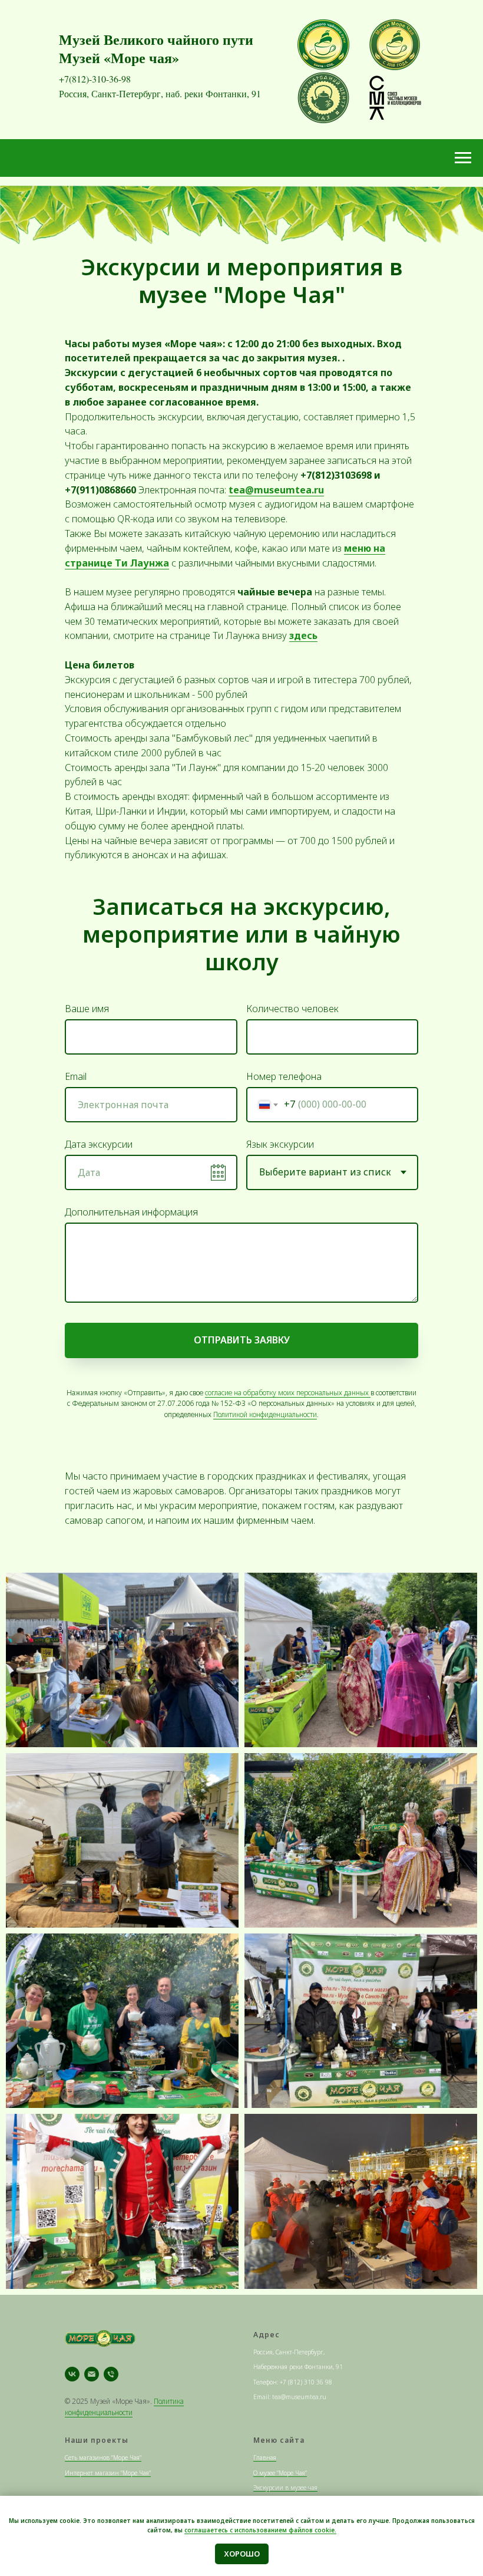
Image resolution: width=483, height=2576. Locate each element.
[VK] (72, 2374)
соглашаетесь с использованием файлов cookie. (260, 2530)
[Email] (92, 2374)
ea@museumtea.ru (279, 490)
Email (76, 1076)
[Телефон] (111, 2374)
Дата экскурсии (99, 1144)
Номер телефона (284, 1076)
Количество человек (292, 1009)
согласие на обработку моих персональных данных (288, 1393)
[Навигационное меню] (463, 158)
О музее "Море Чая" (280, 2473)
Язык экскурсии (280, 1144)
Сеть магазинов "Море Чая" (103, 2458)
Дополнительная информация (131, 1212)
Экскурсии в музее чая (285, 2488)
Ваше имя (87, 1009)
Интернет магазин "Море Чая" (108, 2473)
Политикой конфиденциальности (265, 1414)
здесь (303, 635)
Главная (265, 2458)
